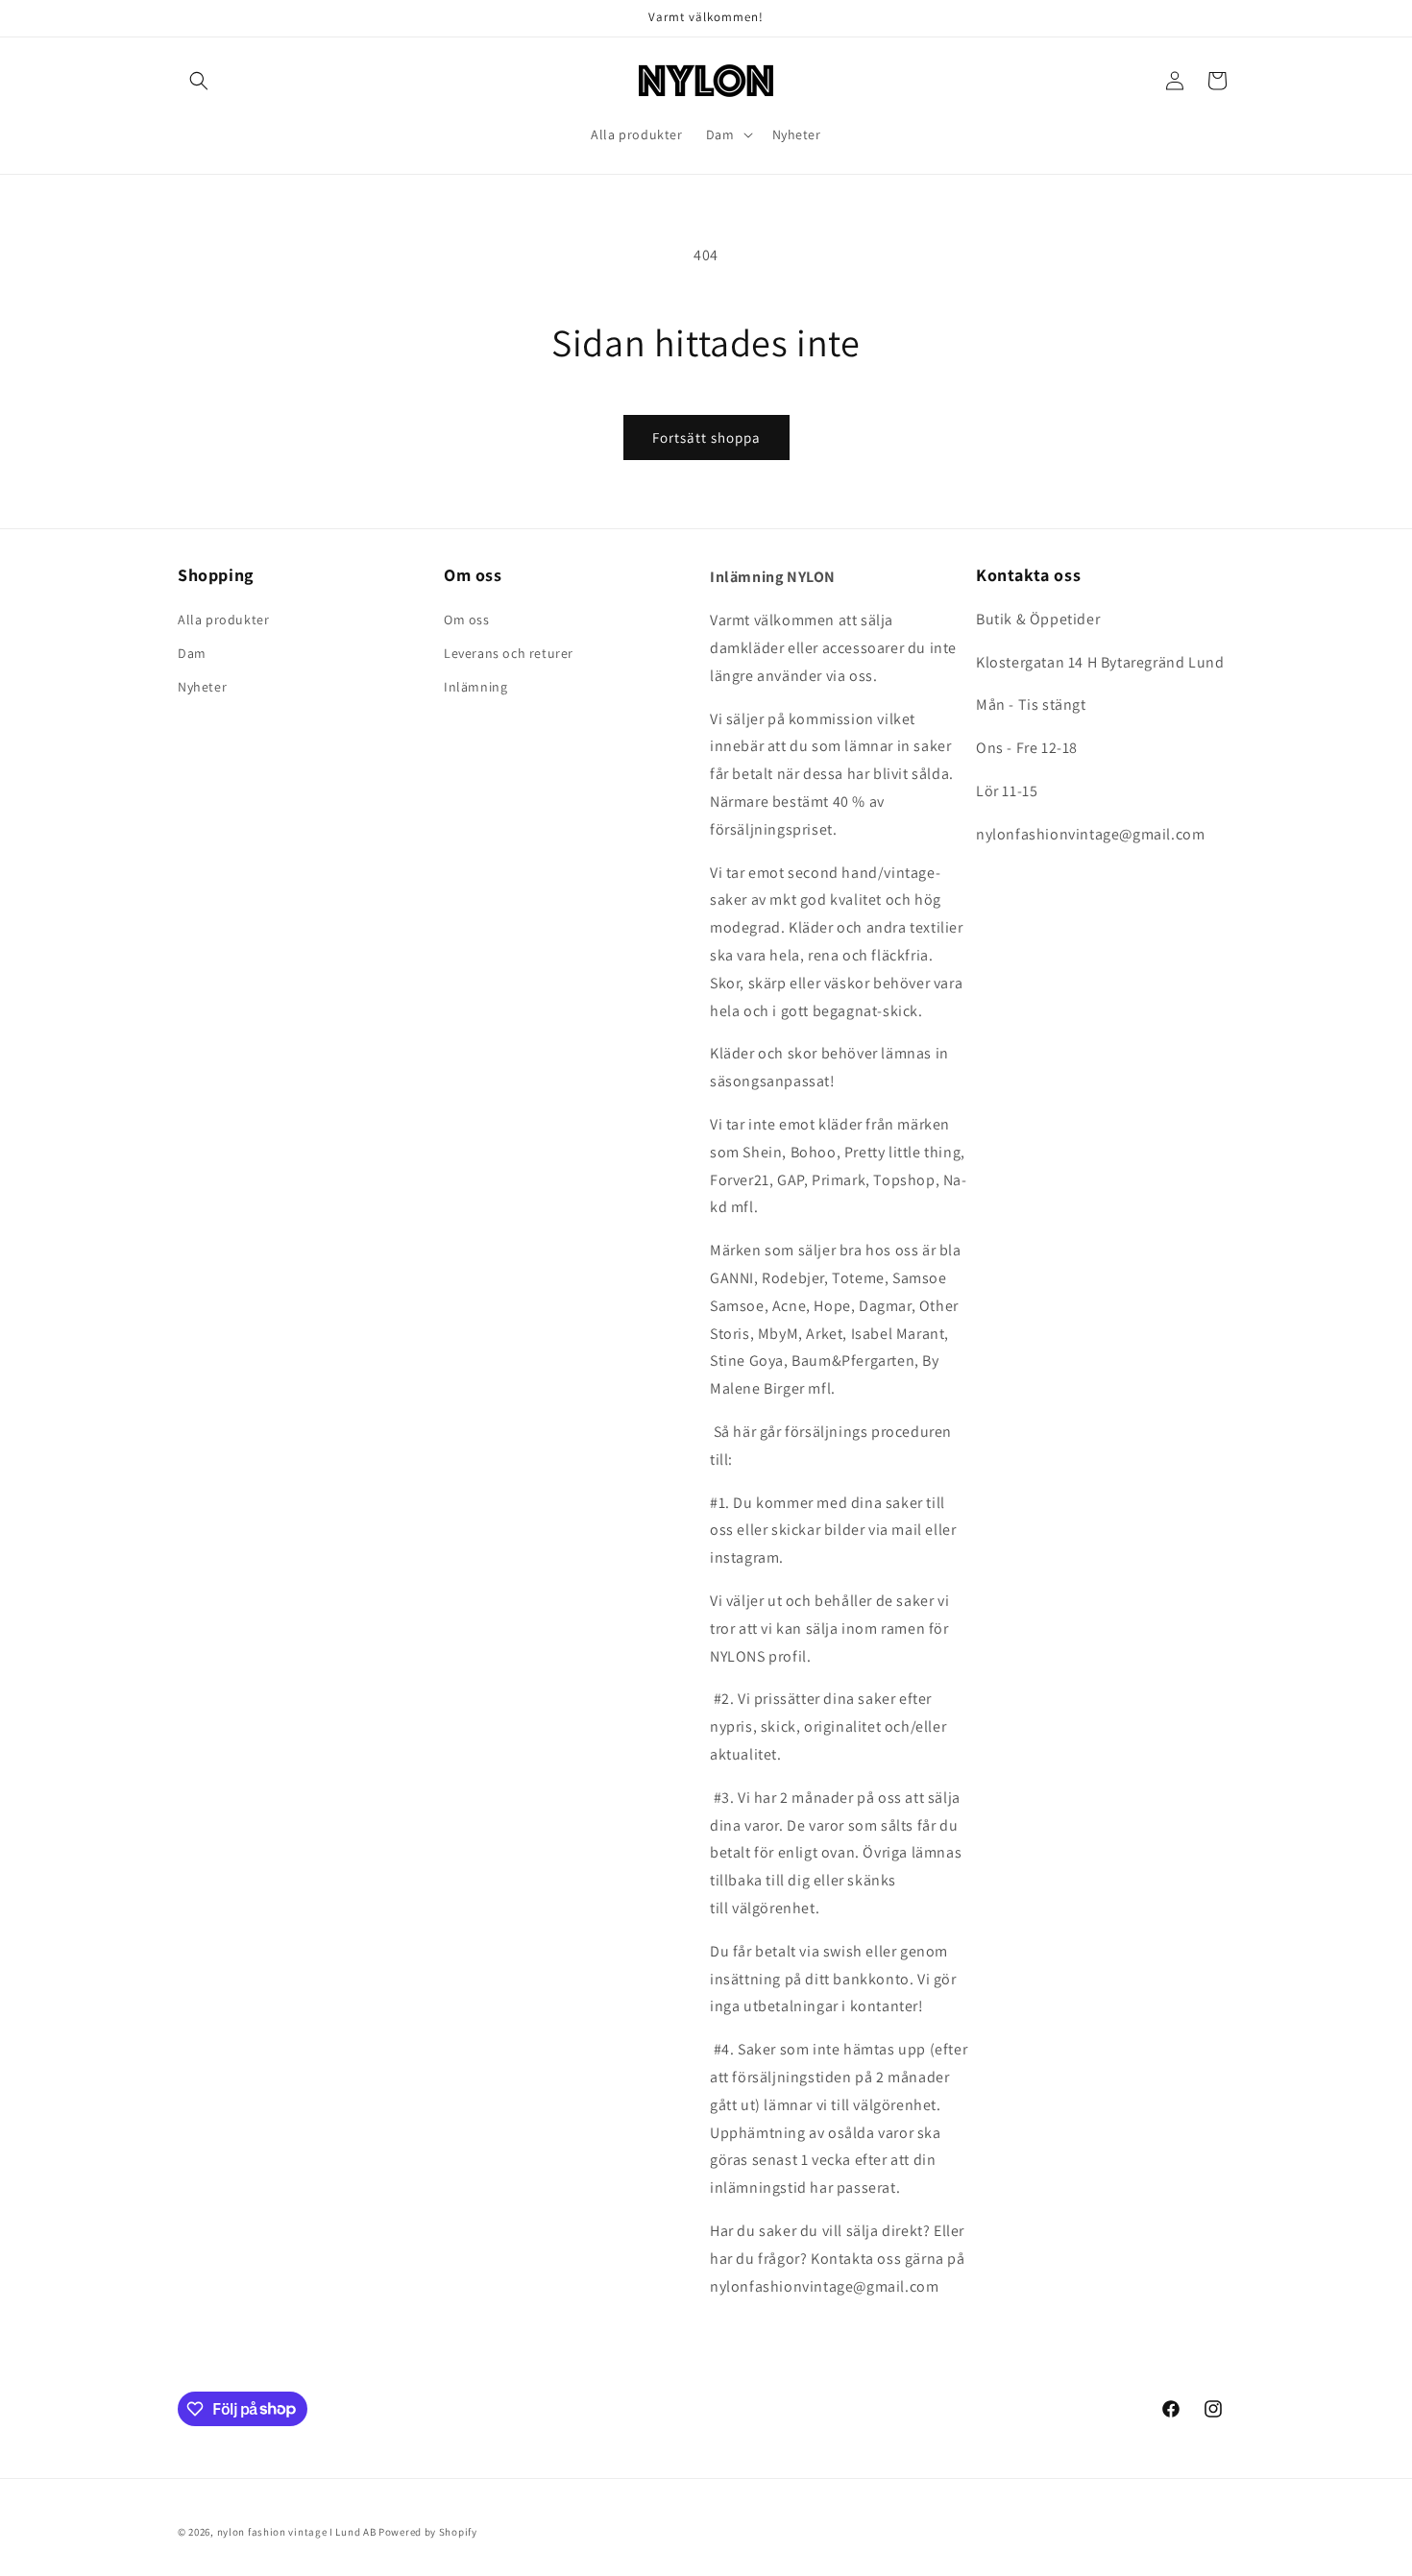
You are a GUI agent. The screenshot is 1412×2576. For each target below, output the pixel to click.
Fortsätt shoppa (706, 437)
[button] (199, 81)
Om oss (467, 619)
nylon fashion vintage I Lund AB (297, 2532)
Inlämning (475, 687)
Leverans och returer (509, 653)
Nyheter (202, 687)
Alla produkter (223, 619)
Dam (192, 653)
